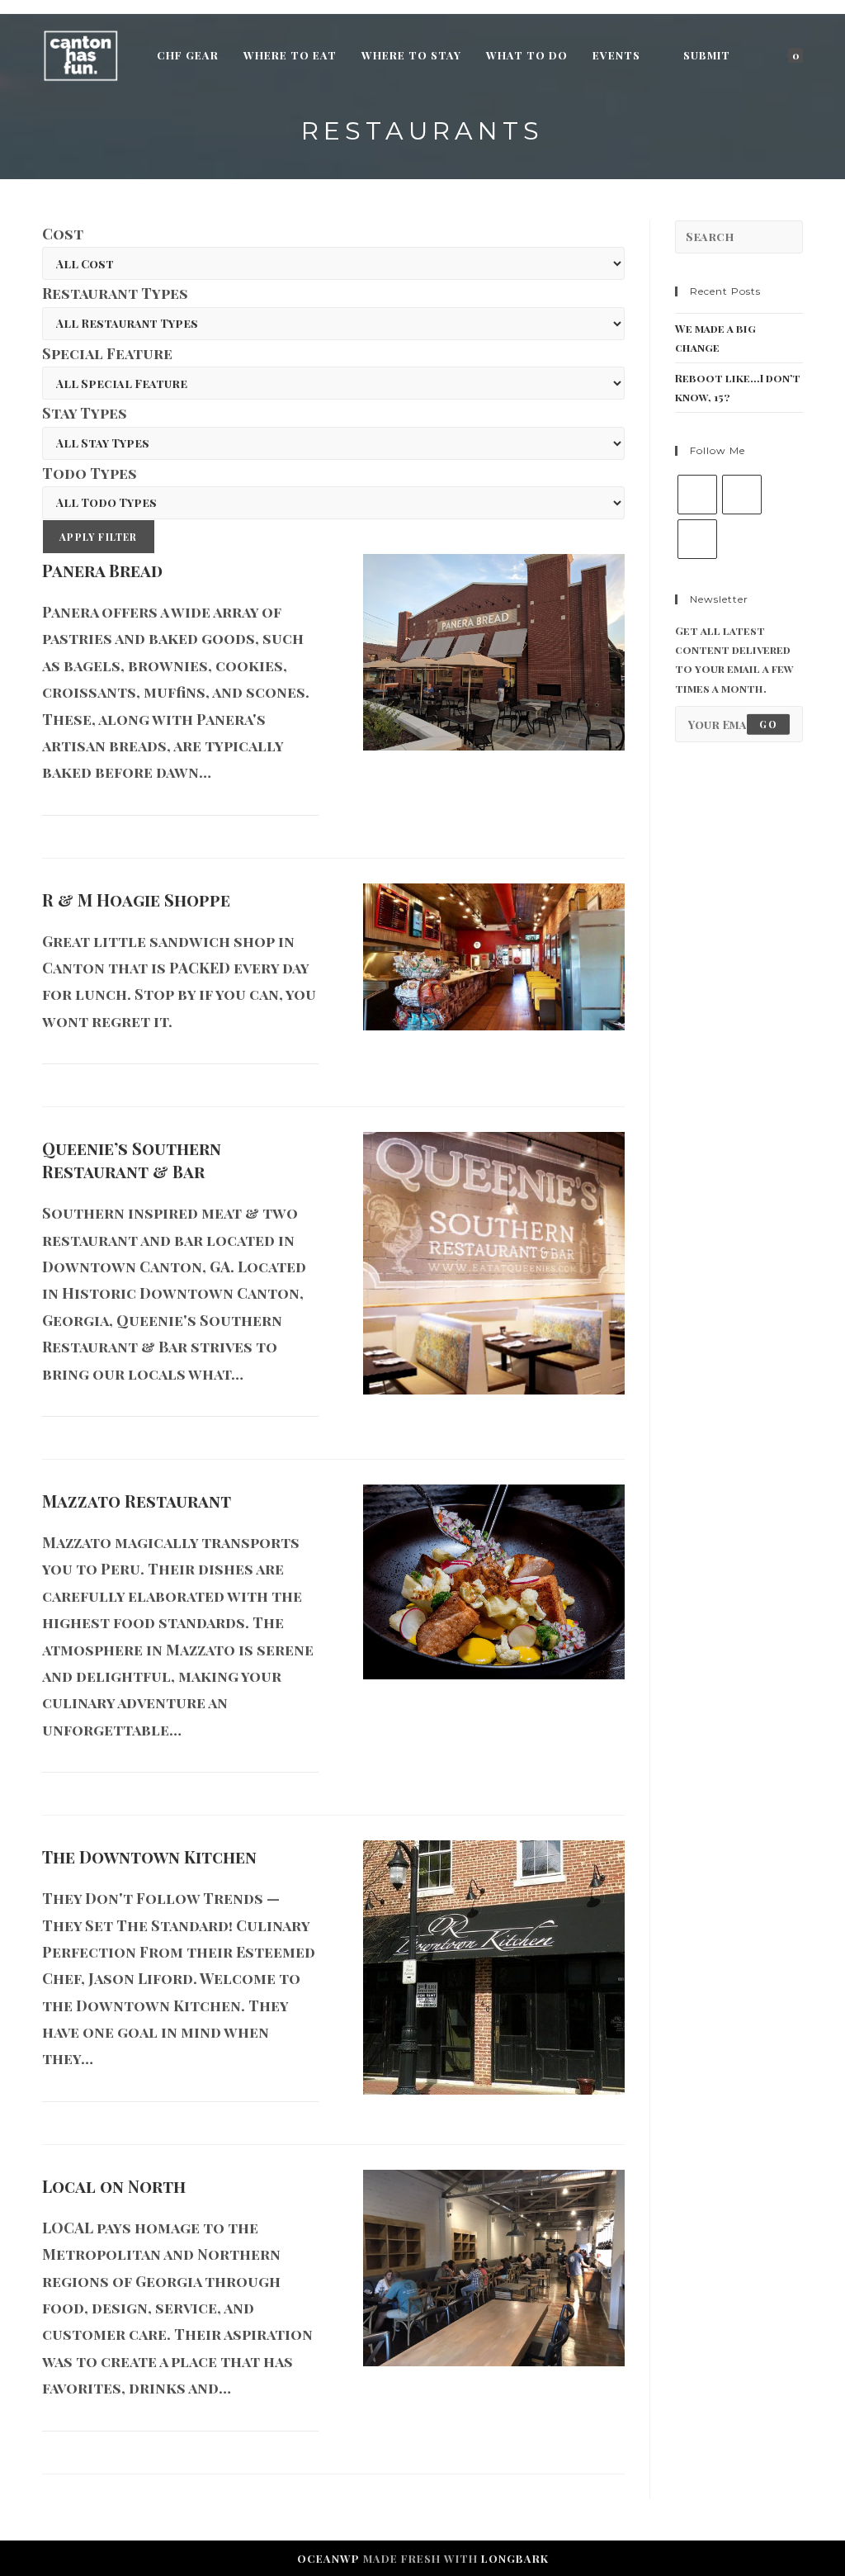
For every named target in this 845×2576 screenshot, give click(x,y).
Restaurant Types (115, 293)
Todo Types (90, 473)
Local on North (114, 2186)
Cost (63, 234)
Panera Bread (102, 570)
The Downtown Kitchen (149, 1856)
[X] (697, 495)
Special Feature (107, 353)
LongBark (515, 2558)
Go (768, 724)
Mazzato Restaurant (137, 1501)
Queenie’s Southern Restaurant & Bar (132, 1160)
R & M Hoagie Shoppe (136, 900)
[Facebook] (742, 495)
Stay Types (85, 413)
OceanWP (328, 2558)
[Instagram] (697, 539)
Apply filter (98, 537)
